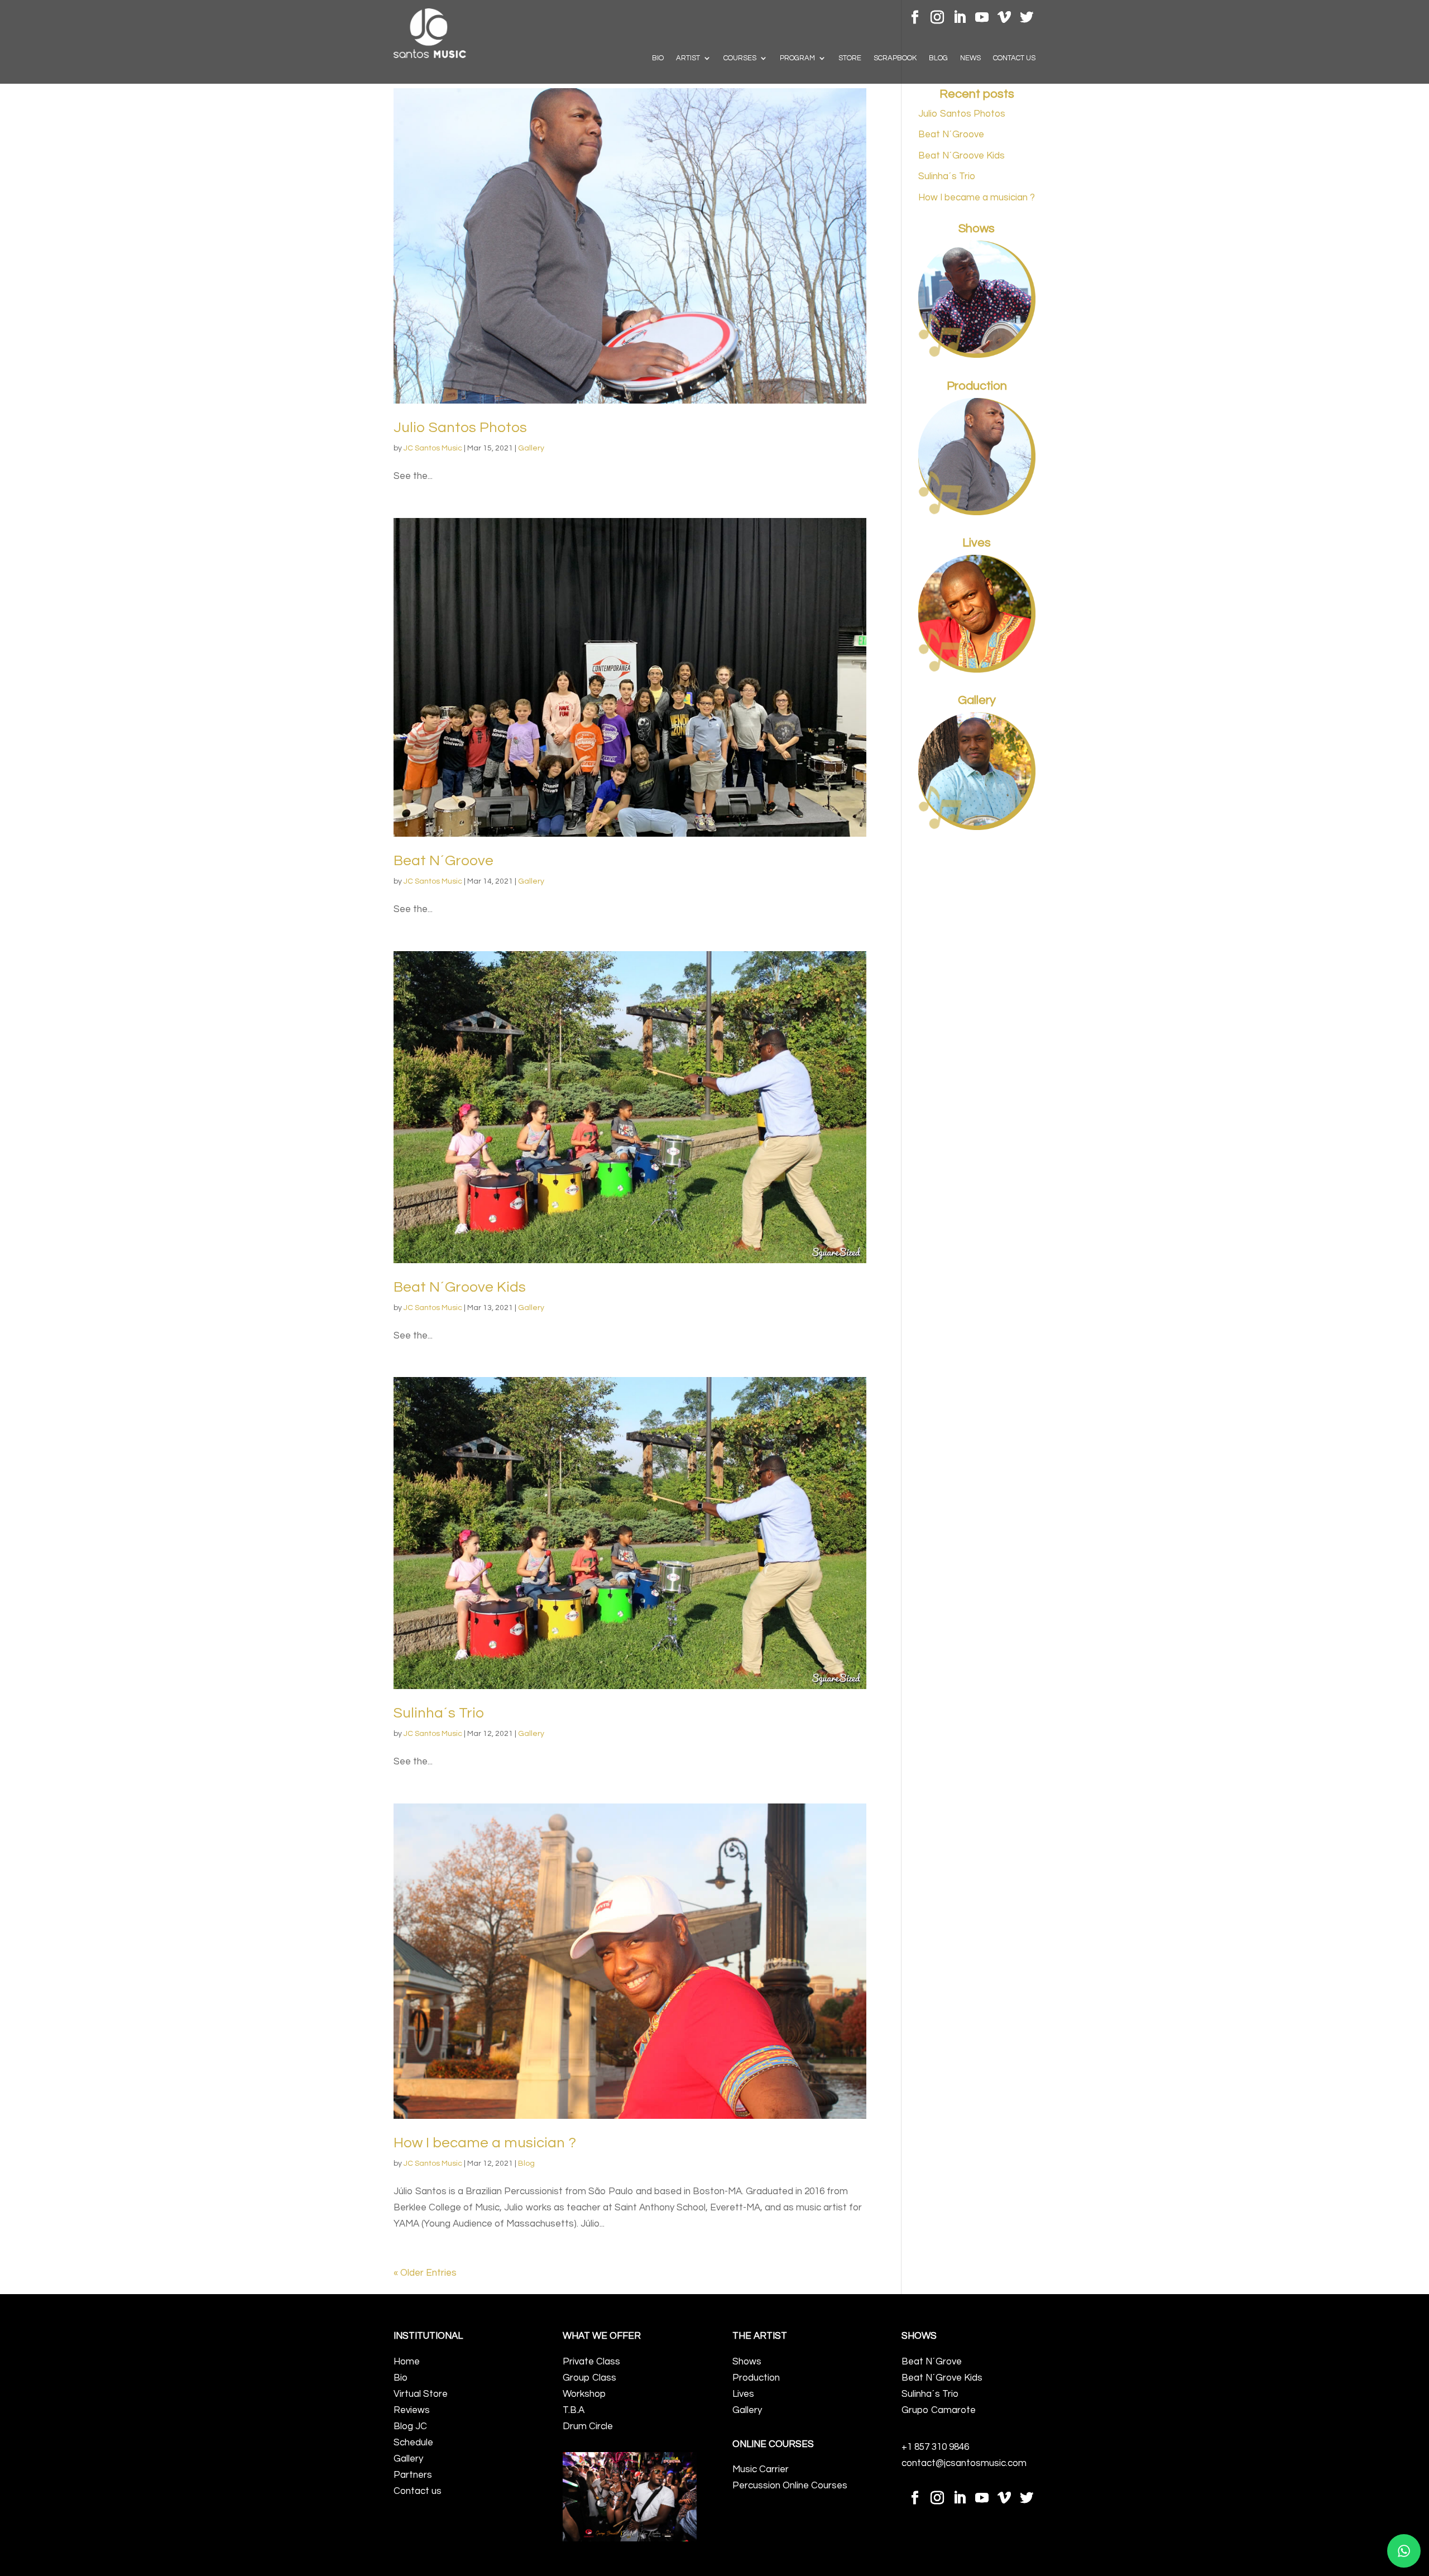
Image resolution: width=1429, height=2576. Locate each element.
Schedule (413, 2443)
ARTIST (688, 58)
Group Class (589, 2378)
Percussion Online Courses (790, 2486)
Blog (526, 2164)
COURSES (740, 58)
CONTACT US (1014, 58)
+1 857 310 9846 (935, 2447)
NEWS (970, 58)
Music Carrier (761, 2469)
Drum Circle (588, 2426)
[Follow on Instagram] (937, 17)
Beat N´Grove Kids (942, 2378)
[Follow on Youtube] (982, 17)
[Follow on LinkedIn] (960, 17)
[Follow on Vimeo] (1004, 17)
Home (407, 2362)
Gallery (531, 448)
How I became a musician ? (485, 2143)
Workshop (584, 2394)
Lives (743, 2394)
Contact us (418, 2491)
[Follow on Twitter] (1027, 17)
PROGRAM (797, 58)
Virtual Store (421, 2394)
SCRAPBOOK (895, 58)
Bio (401, 2378)
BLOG (938, 58)
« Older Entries (425, 2273)
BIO (658, 58)
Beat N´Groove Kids (460, 1287)
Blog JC (410, 2426)
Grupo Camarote (939, 2410)
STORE (850, 58)
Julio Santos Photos (460, 428)
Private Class (591, 2362)
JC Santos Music (433, 448)
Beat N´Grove (932, 2362)
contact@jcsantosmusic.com (964, 2463)
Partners (413, 2475)
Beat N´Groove (443, 861)
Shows (747, 2362)
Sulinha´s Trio (439, 1713)
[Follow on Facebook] (915, 17)
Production (756, 2378)
